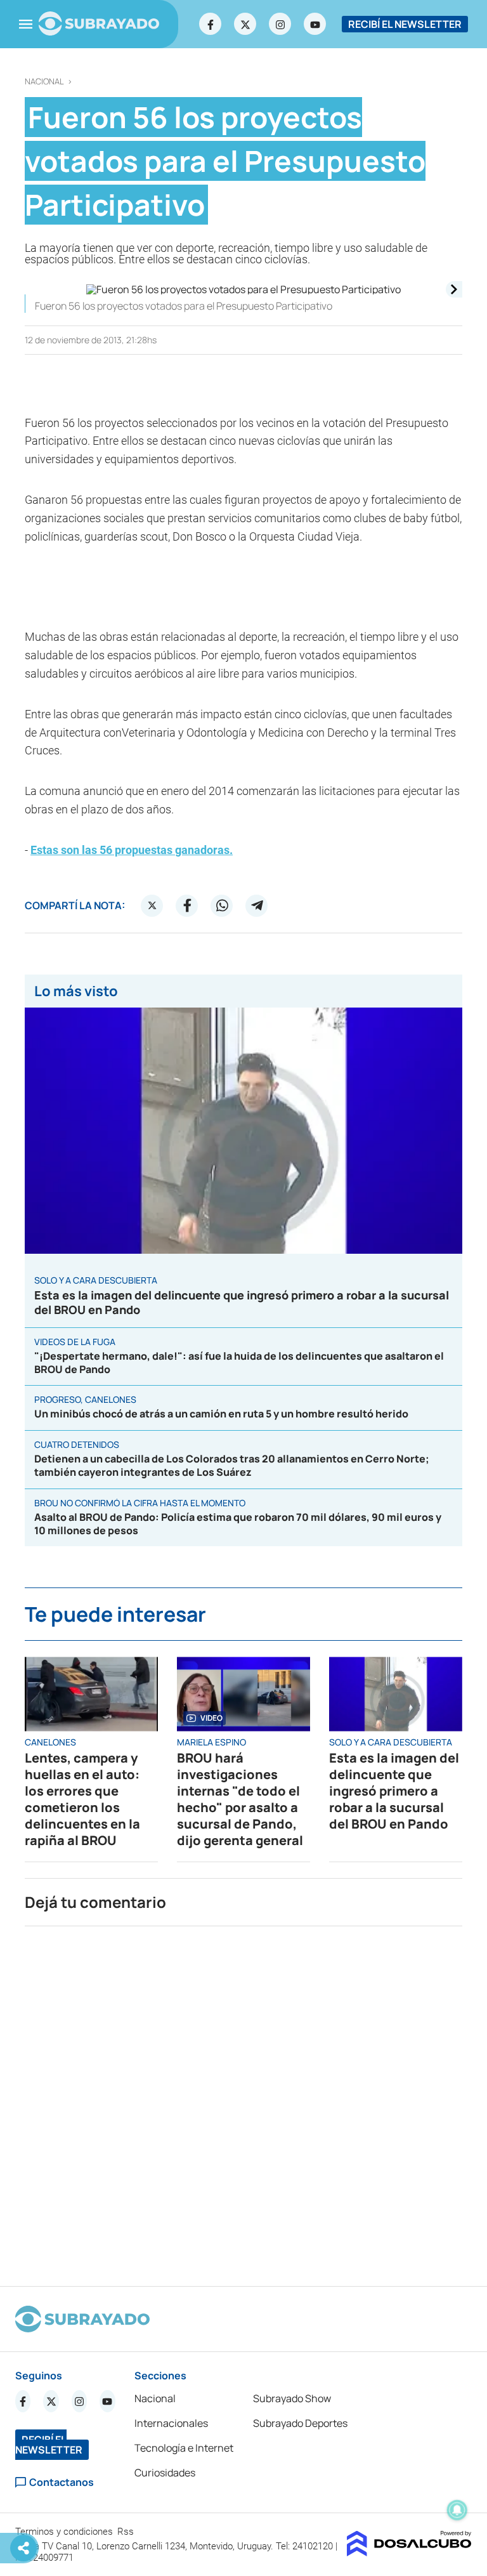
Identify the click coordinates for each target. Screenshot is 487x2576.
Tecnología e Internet (184, 2448)
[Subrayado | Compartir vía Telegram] (257, 905)
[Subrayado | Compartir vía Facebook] (187, 905)
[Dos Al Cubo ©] (409, 2553)
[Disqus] (243, 2101)
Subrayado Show (292, 2398)
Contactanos (62, 2482)
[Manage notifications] (457, 2510)
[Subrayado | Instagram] (280, 24)
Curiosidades (165, 2473)
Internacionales (171, 2423)
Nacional (44, 82)
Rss (127, 2532)
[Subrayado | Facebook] (211, 24)
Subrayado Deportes (300, 2423)
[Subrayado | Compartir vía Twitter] (152, 905)
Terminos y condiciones (65, 2532)
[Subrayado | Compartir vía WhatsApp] (222, 905)
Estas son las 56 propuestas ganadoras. (132, 850)
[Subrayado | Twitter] (245, 24)
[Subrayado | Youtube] (315, 24)
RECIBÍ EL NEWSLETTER (405, 24)
